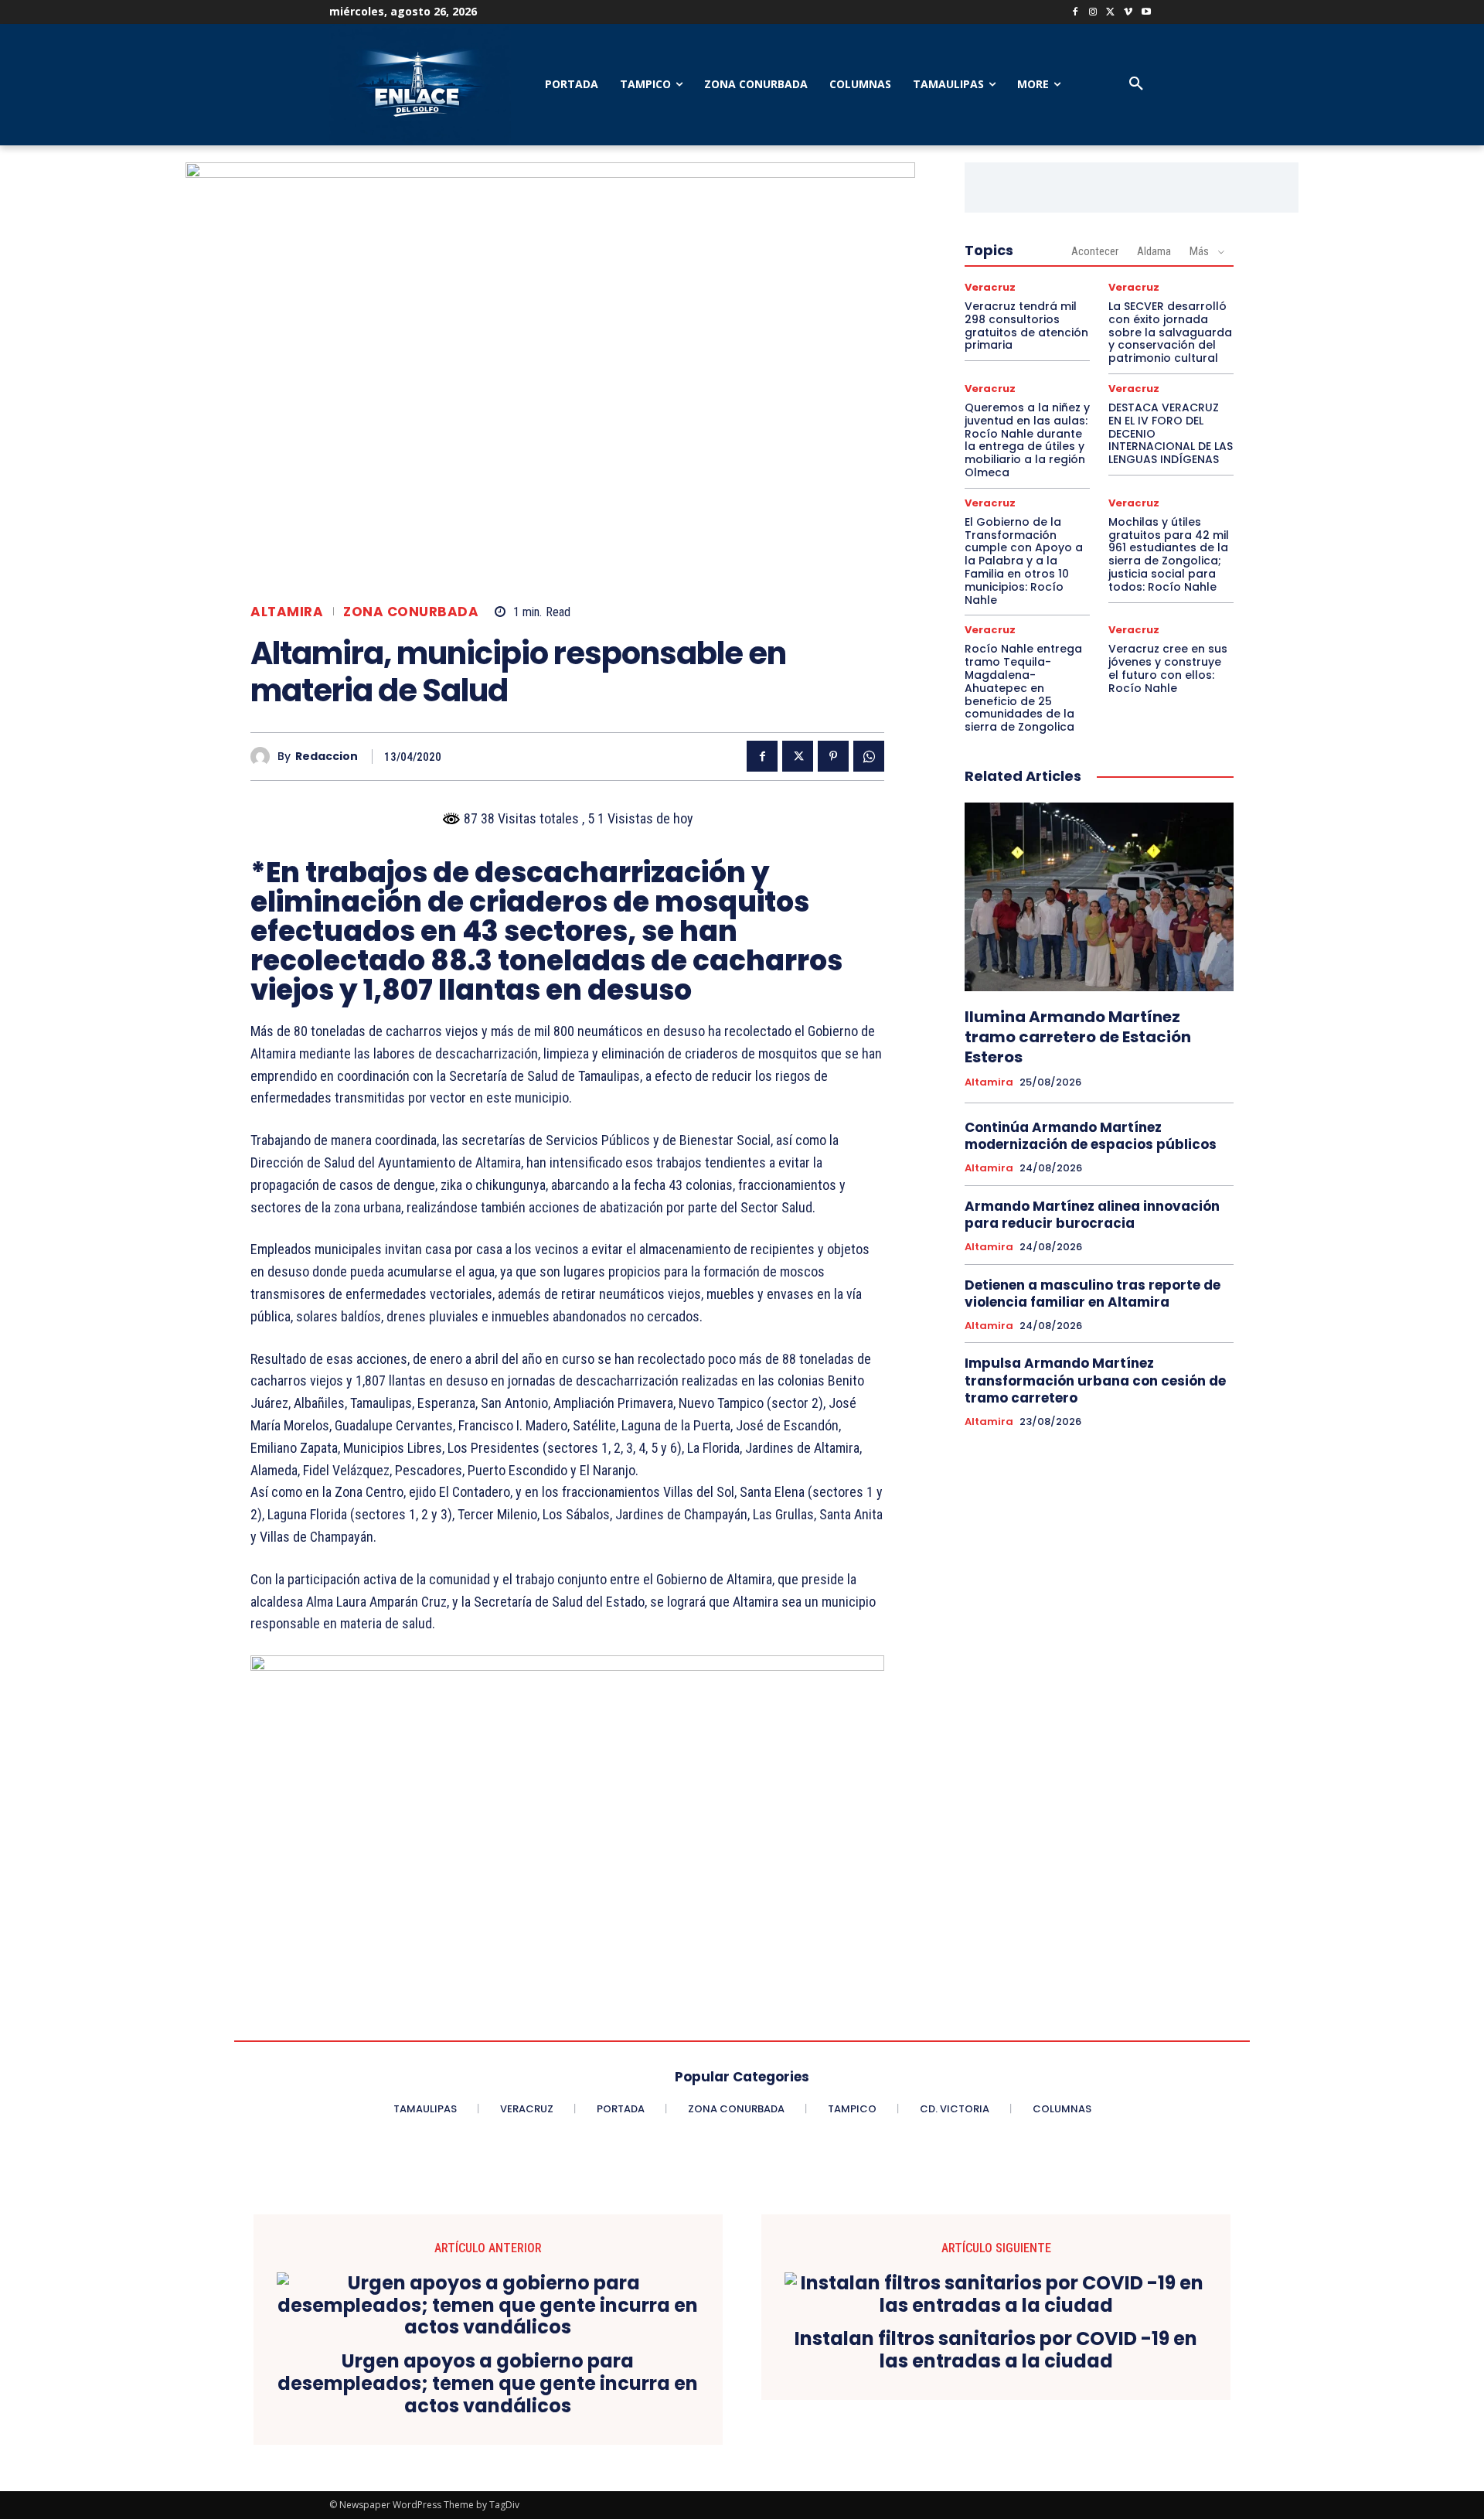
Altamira (287, 612)
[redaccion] (264, 757)
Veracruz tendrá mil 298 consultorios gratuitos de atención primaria (1026, 326)
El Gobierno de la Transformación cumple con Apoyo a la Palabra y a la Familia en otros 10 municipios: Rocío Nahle (1024, 561)
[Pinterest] (833, 756)
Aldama (1154, 251)
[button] (1136, 84)
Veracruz (990, 287)
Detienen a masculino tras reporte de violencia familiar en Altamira (1093, 1294)
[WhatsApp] (869, 756)
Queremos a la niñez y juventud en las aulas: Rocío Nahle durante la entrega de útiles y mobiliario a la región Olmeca (1027, 440)
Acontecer (1095, 251)
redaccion (327, 757)
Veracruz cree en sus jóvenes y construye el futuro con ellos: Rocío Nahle (1168, 668)
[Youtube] (1146, 13)
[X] (1111, 13)
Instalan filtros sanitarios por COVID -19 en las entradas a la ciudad (996, 2350)
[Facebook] (1076, 13)
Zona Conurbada (411, 612)
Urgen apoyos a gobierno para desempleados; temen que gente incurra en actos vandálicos (488, 2384)
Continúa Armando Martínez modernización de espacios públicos (1091, 1136)
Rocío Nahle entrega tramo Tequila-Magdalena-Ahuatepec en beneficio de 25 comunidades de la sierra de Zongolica (1023, 688)
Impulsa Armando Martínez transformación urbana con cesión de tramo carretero (1095, 1380)
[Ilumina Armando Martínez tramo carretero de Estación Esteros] (1099, 897)
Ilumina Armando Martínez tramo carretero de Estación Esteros (1078, 1037)
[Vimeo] (1128, 13)
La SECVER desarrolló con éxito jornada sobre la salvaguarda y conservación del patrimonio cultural (1170, 332)
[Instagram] (1093, 13)
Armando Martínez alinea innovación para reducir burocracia (1092, 1215)
